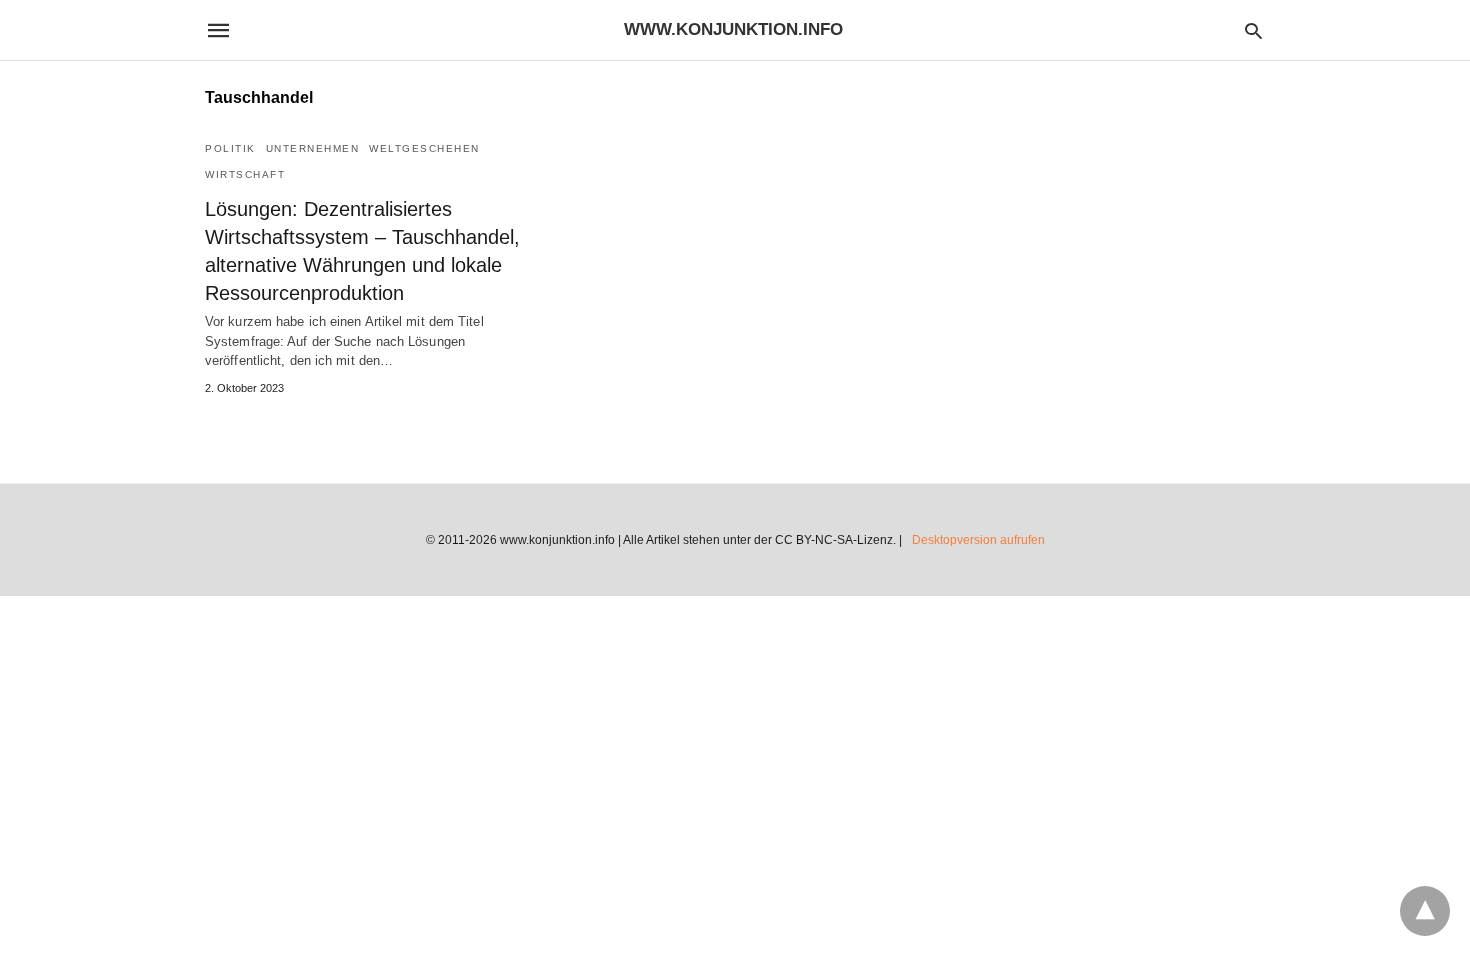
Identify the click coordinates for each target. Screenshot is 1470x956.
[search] (1253, 30)
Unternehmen (313, 148)
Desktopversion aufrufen (978, 540)
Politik (230, 148)
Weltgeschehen (424, 148)
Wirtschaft (245, 174)
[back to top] (1425, 911)
